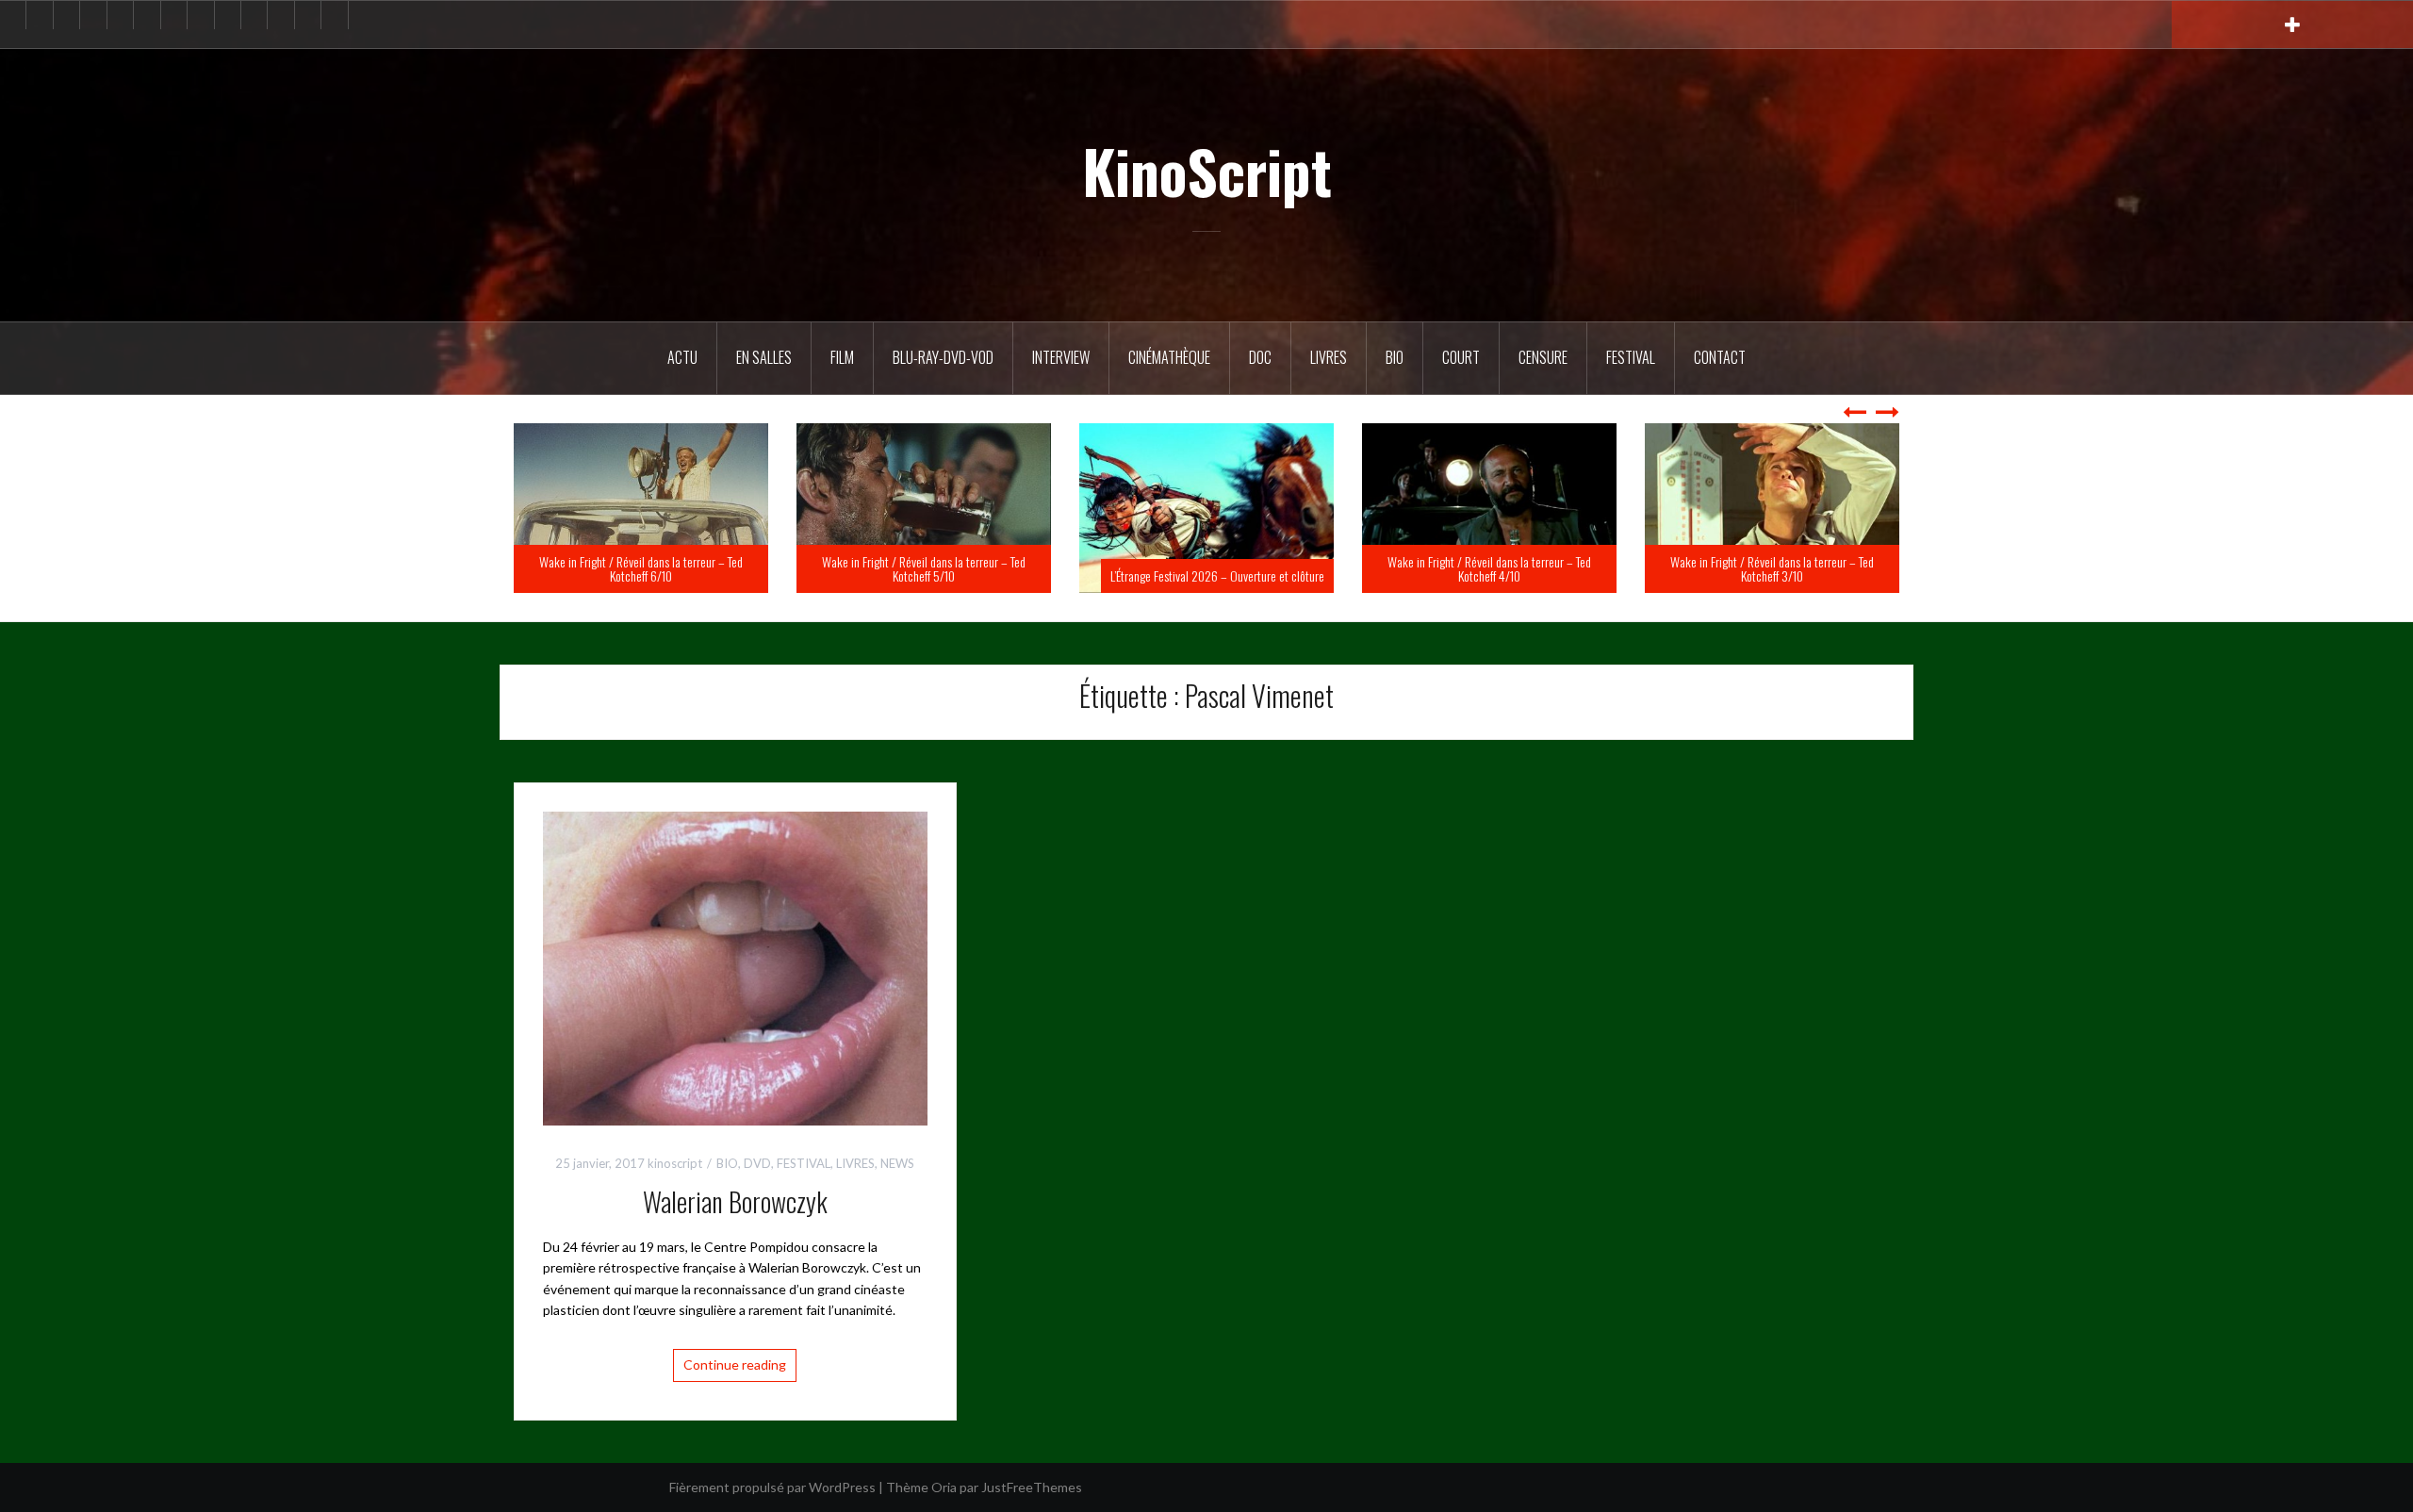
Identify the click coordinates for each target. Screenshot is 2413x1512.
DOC (1260, 357)
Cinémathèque (1169, 357)
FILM (842, 357)
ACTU (682, 357)
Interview (1061, 357)
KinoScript (1207, 171)
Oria (944, 1487)
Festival (1631, 357)
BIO (1395, 357)
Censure (1543, 357)
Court (1461, 357)
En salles (764, 357)
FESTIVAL (804, 1163)
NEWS (897, 1163)
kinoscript (675, 1163)
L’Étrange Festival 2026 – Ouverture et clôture (1500, 575)
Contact (1720, 357)
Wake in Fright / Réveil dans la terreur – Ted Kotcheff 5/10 (1206, 568)
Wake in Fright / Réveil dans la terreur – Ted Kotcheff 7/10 (641, 568)
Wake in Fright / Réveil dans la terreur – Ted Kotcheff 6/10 (924, 568)
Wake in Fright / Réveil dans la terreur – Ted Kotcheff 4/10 (1772, 568)
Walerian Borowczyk (735, 1201)
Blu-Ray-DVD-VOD (943, 357)
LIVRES (855, 1163)
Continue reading (735, 1364)
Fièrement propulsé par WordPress (772, 1487)
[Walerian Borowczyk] (735, 967)
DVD (757, 1163)
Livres (1329, 357)
